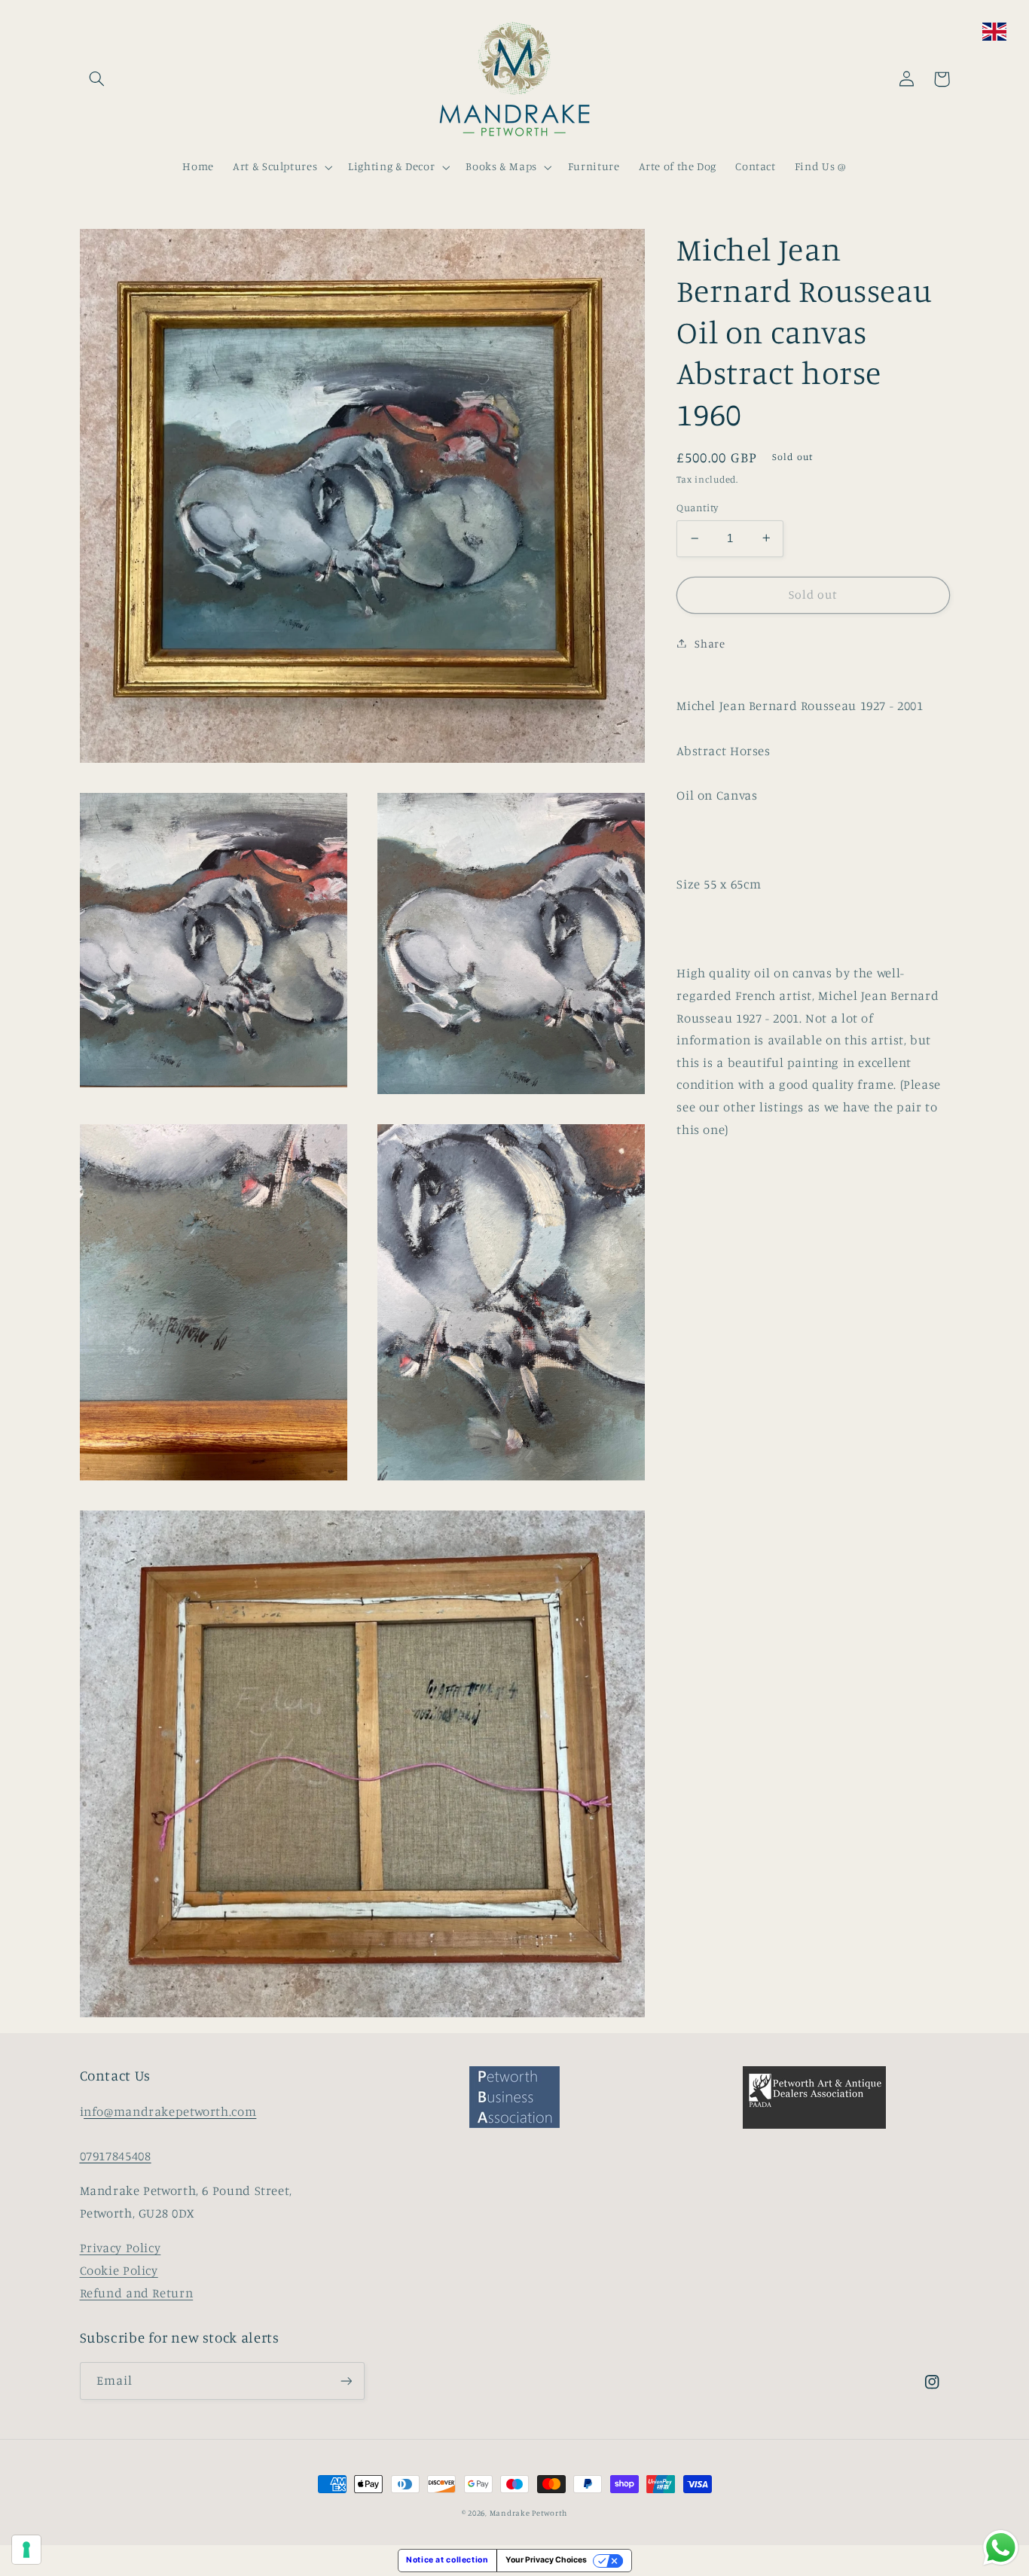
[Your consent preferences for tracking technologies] (26, 2550)
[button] (97, 79)
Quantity (697, 508)
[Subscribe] (346, 2381)
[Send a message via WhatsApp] (1001, 2548)
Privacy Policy (121, 2248)
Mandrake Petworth (529, 2513)
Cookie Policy (119, 2270)
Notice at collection (447, 2560)
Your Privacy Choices (546, 2560)
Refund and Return (137, 2293)
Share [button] (710, 643)
